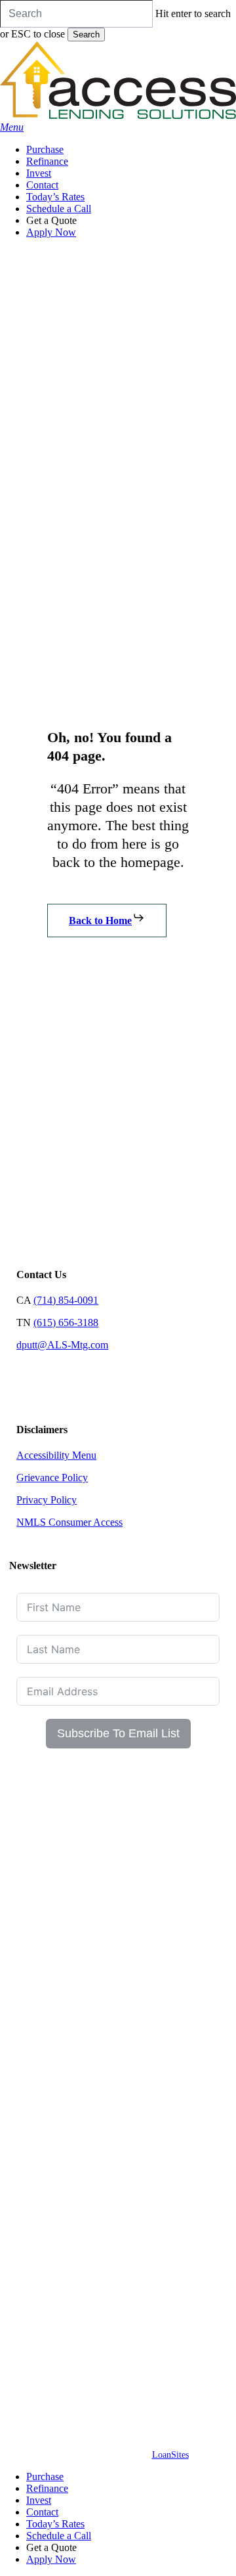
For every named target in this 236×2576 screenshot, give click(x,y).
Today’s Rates (55, 2524)
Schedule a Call (59, 2536)
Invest (39, 2500)
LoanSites (170, 2455)
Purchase (45, 2476)
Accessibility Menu (56, 1455)
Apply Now (51, 2559)
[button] (12, 127)
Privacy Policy (47, 1500)
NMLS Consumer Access (69, 1522)
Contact (42, 2512)
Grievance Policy (52, 1477)
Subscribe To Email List (118, 1733)
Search (86, 34)
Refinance (47, 2488)
